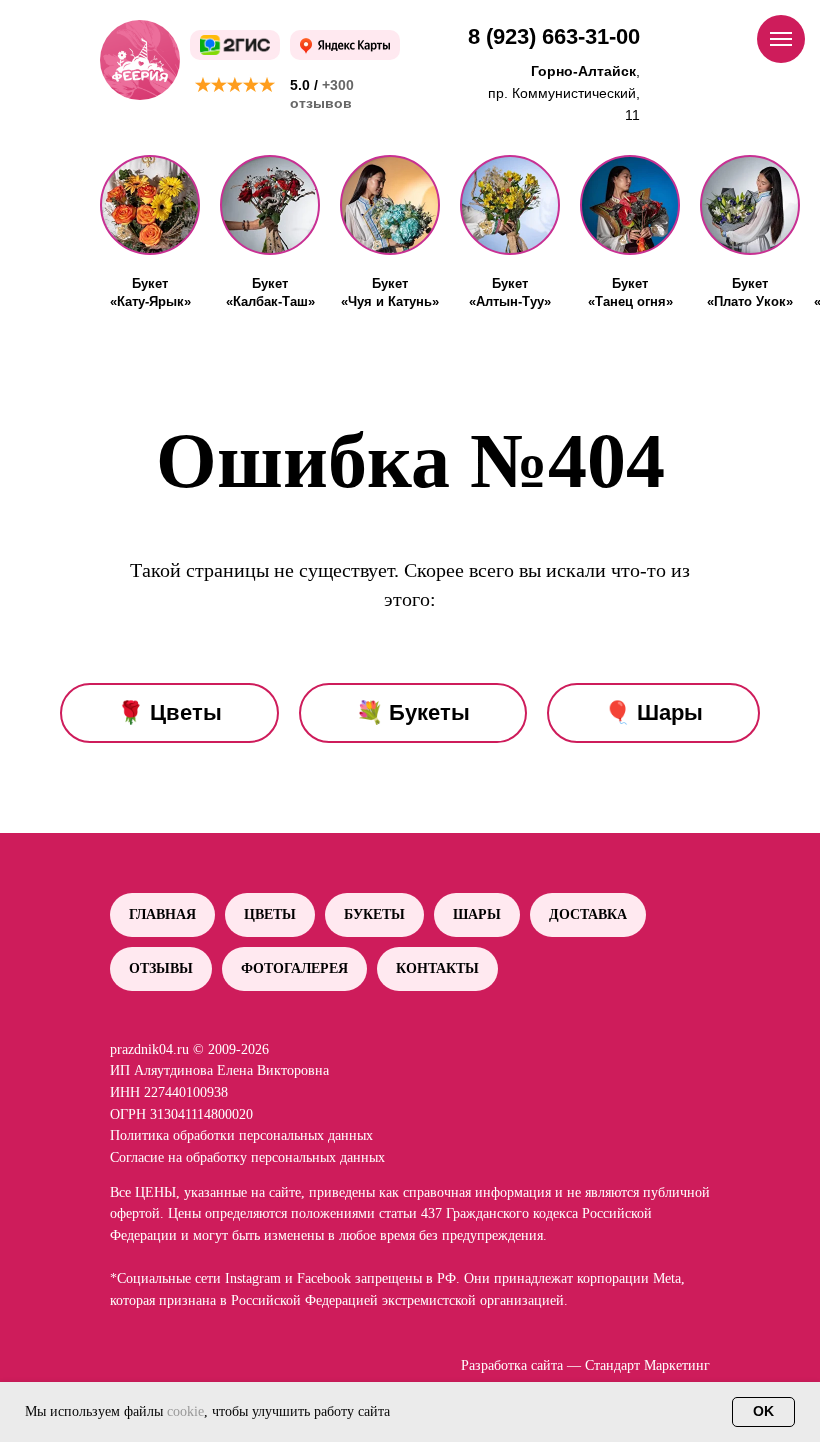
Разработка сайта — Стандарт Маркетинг (585, 1365)
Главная (162, 914)
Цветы (270, 914)
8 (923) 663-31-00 (554, 36)
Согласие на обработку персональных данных (247, 1157)
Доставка (588, 914)
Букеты (374, 914)
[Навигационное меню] (781, 39)
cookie (185, 1411)
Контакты (437, 968)
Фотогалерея (294, 968)
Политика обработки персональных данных (241, 1135)
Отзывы (161, 968)
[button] (150, 205)
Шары (477, 914)
